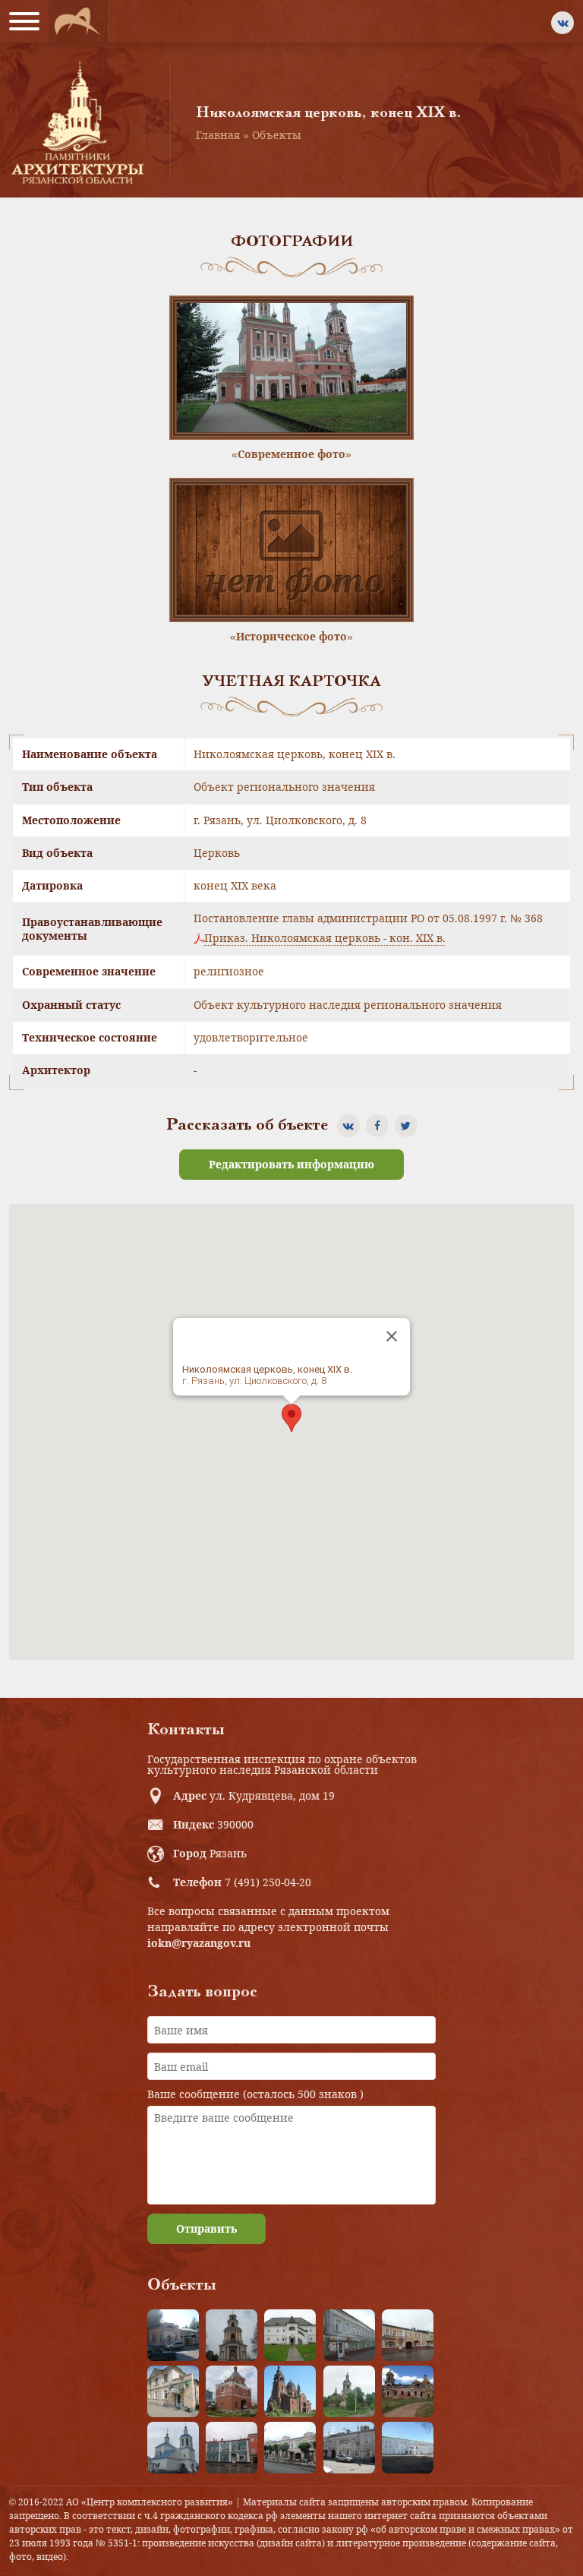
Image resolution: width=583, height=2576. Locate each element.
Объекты (277, 135)
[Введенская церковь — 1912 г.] (290, 2391)
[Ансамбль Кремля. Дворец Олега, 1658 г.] (408, 2448)
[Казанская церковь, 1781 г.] (408, 2391)
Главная (218, 135)
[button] (291, 1418)
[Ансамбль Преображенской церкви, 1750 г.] (173, 2448)
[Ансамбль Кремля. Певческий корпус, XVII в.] (290, 2335)
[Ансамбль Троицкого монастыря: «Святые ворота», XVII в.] (232, 2391)
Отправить (206, 2228)
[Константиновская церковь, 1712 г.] (349, 2391)
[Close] (392, 1336)
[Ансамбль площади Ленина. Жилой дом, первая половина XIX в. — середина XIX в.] (408, 2335)
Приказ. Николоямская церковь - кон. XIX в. (325, 938)
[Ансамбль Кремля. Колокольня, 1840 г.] (232, 2335)
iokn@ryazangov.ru (199, 1943)
